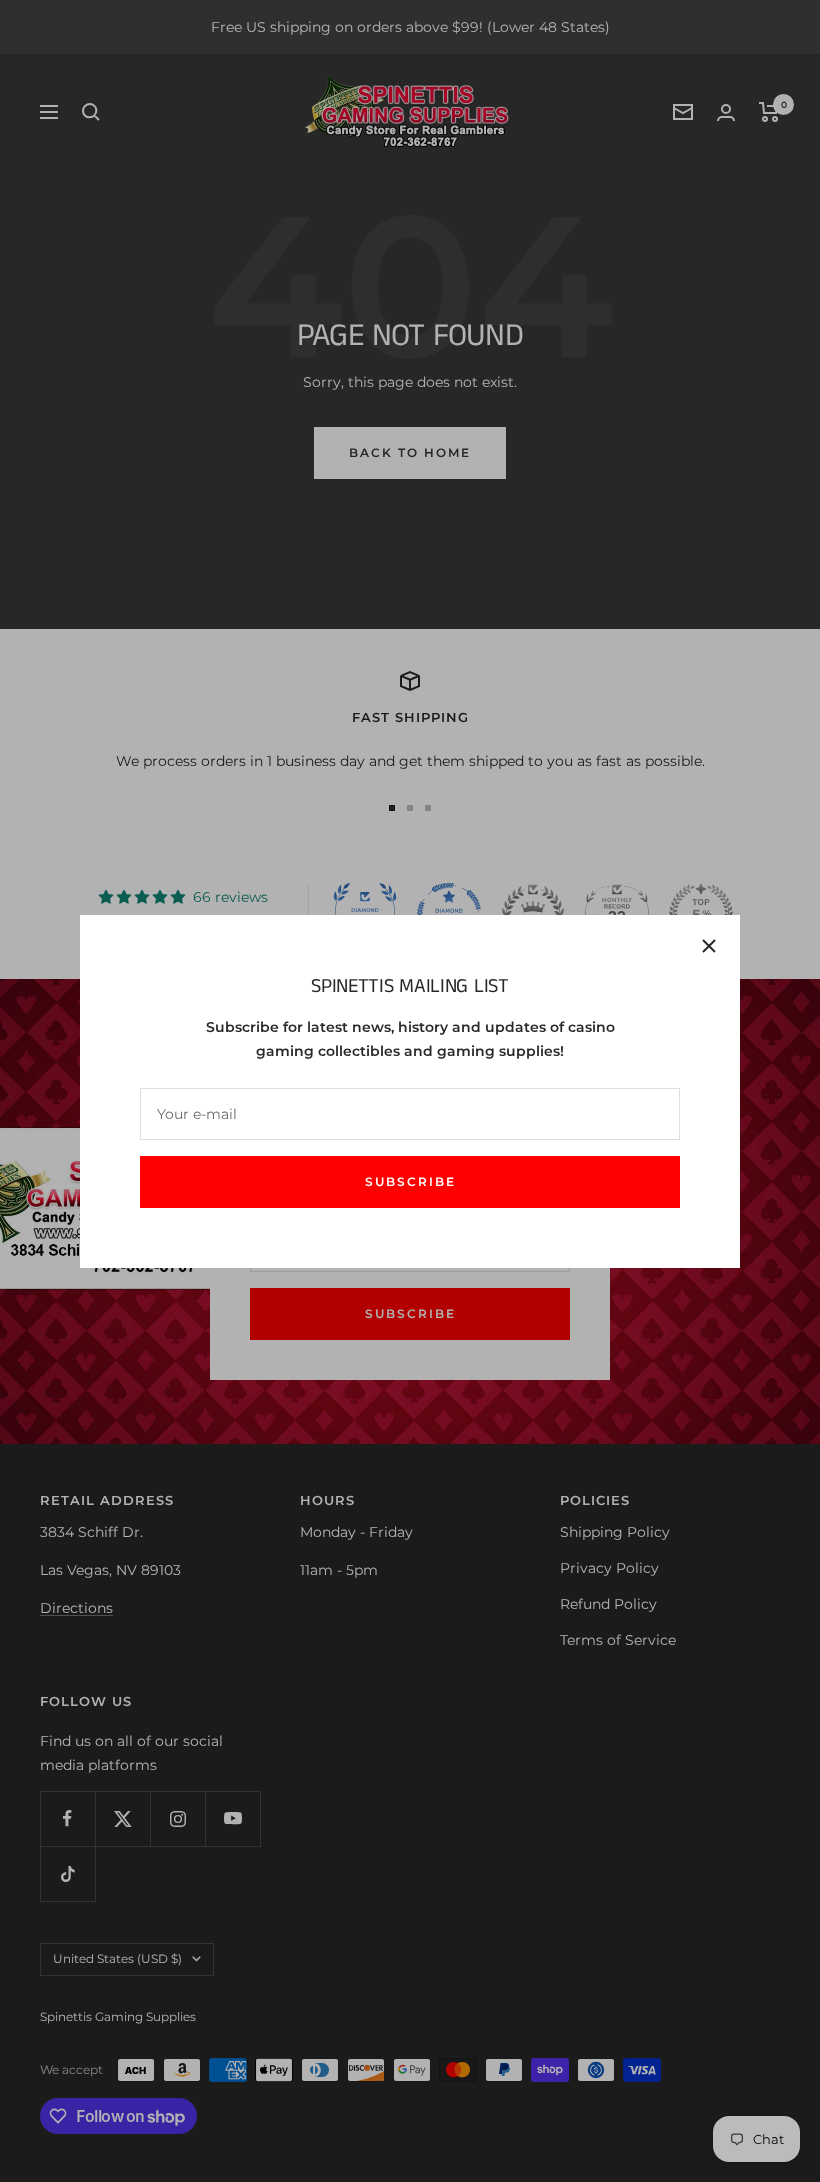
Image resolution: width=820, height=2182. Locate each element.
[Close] (709, 946)
